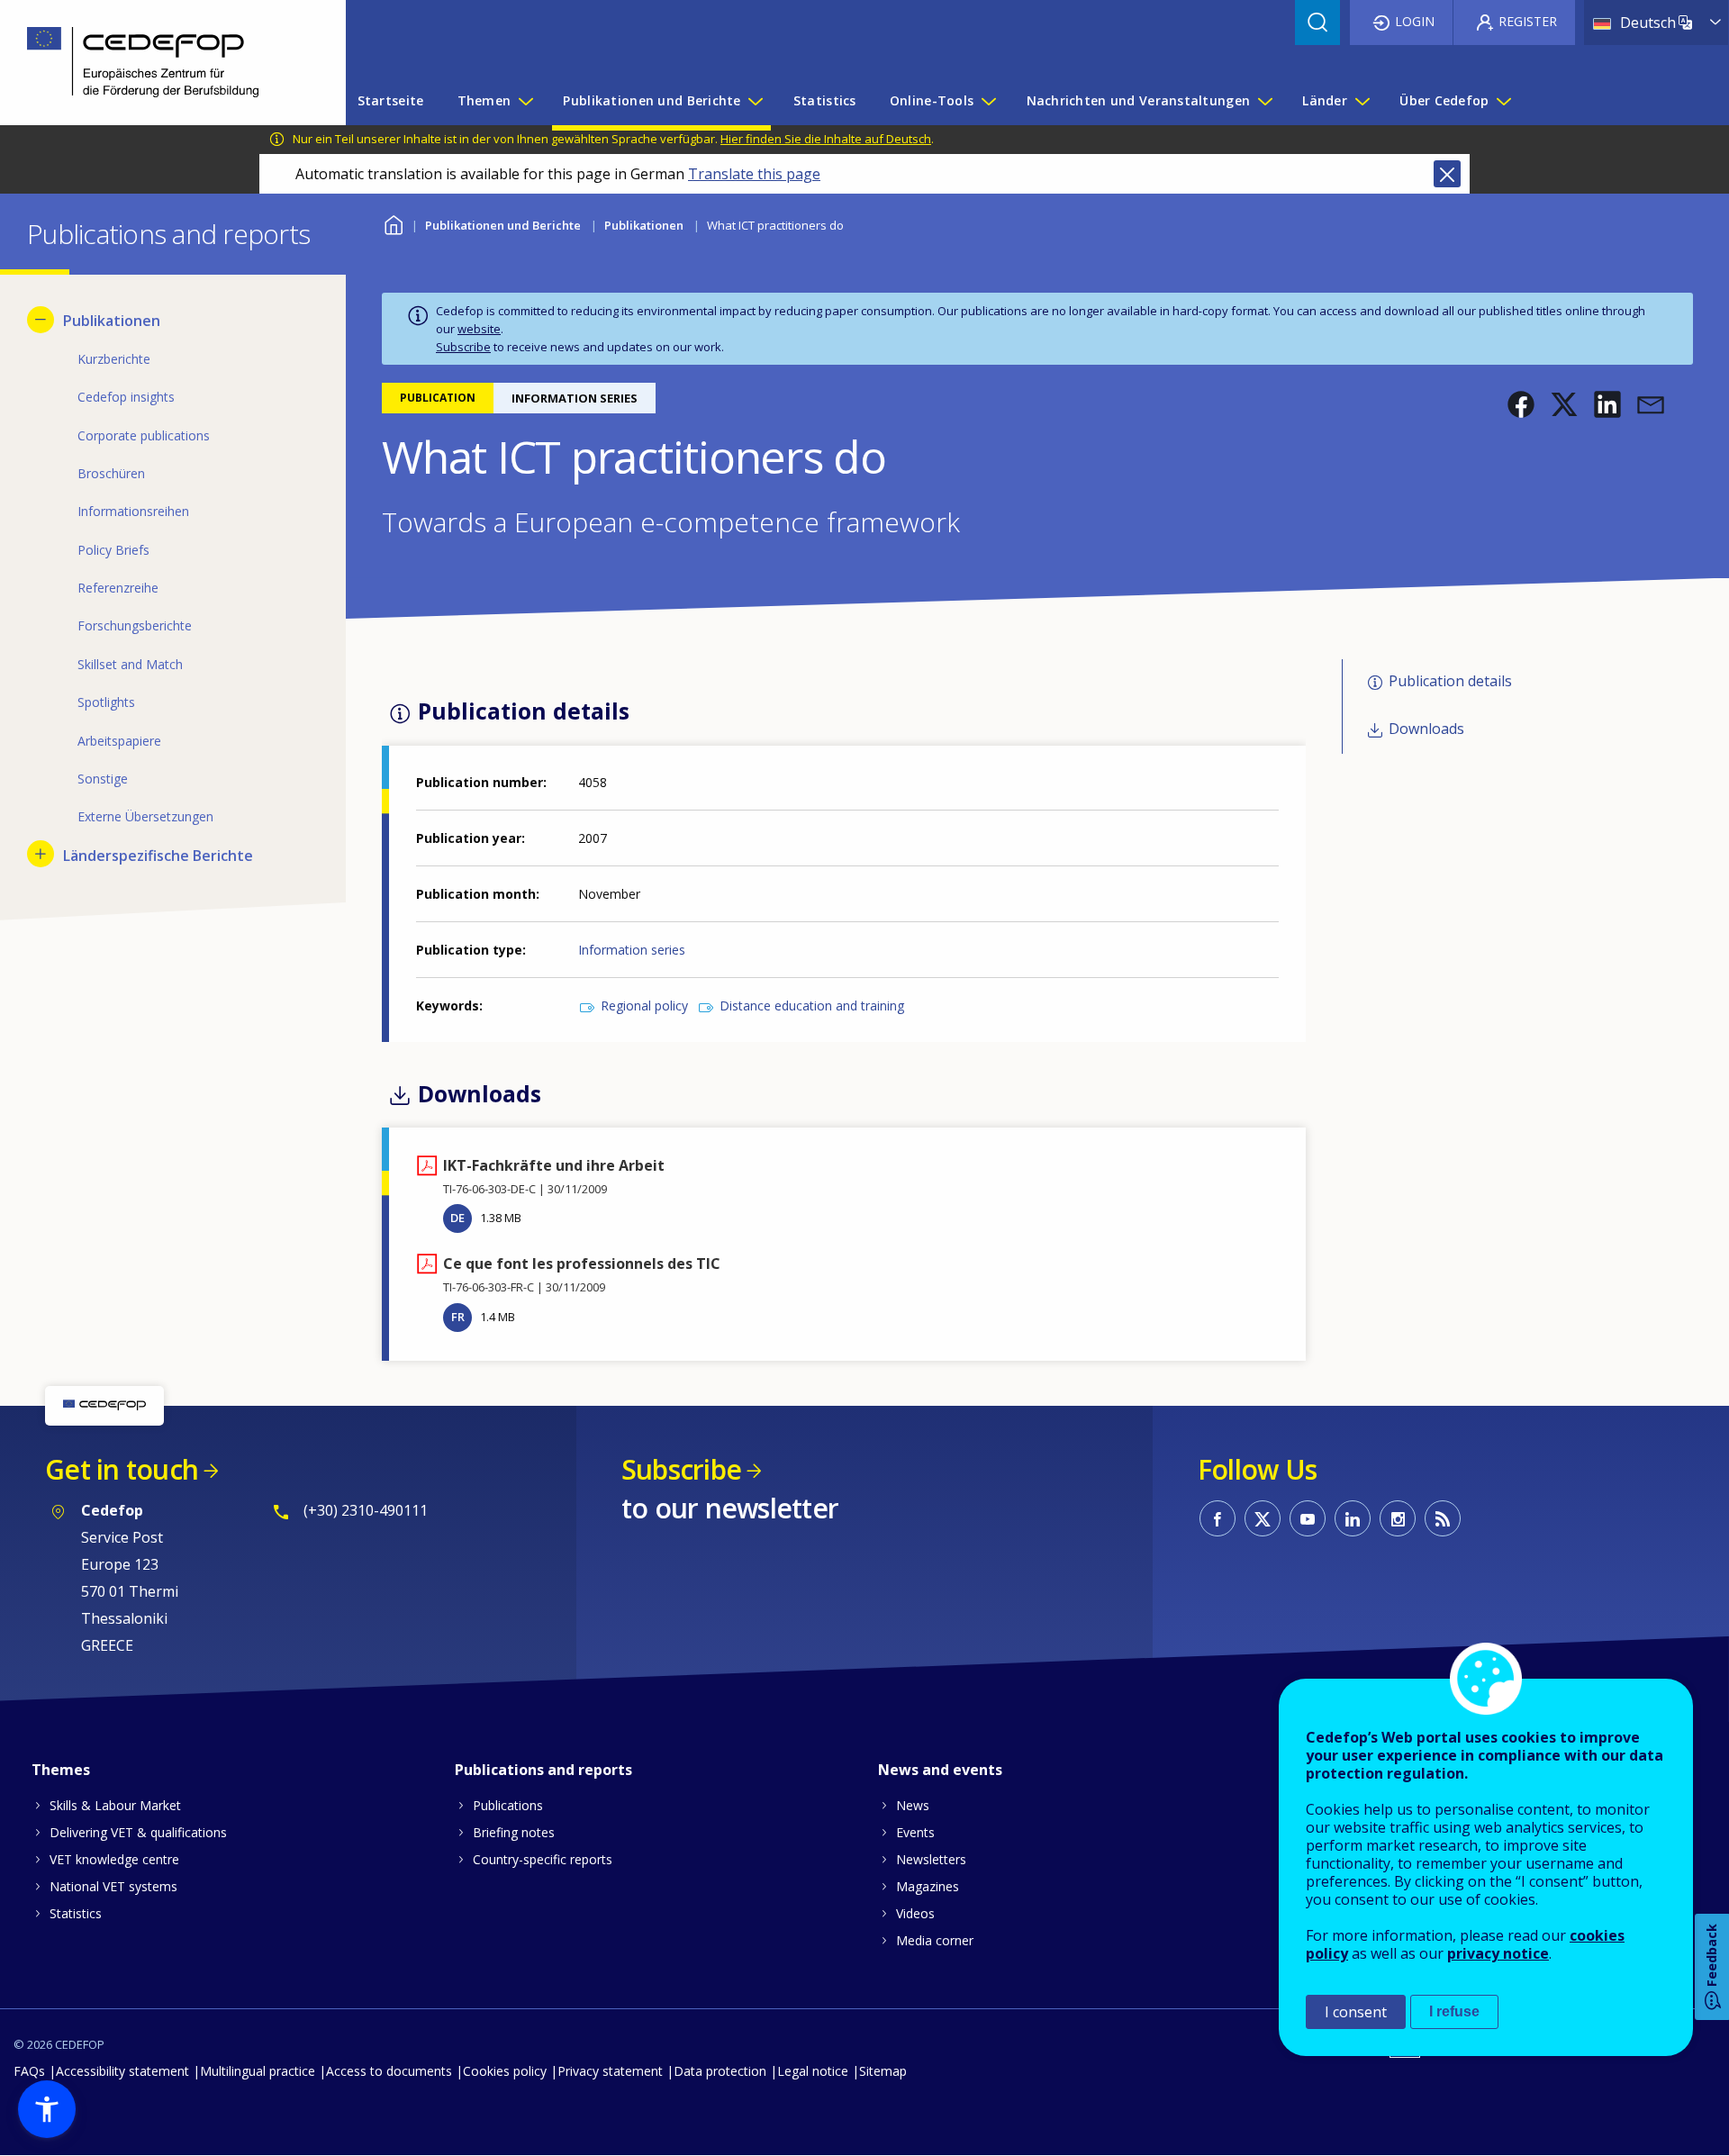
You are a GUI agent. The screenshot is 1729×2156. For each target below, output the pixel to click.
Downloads (1426, 729)
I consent (1356, 2012)
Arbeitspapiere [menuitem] (119, 741)
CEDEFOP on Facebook (1218, 1518)
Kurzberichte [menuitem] (114, 359)
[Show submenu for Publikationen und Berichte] (755, 101)
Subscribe (463, 347)
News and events (940, 1770)
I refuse (1454, 2011)
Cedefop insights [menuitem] (126, 397)
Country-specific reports (543, 1859)
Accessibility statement (122, 2071)
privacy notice (1498, 1953)
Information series (632, 950)
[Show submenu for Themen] (525, 101)
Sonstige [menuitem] (103, 779)
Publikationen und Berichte (503, 225)
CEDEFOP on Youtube (1308, 1518)
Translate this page (754, 174)
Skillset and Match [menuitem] (130, 664)
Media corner (935, 1940)
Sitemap (883, 2071)
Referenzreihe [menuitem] (118, 588)
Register (1528, 21)
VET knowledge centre (114, 1859)
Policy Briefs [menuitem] (113, 550)
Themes (61, 1770)
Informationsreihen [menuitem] (133, 511)
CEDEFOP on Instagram (1398, 1518)
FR (458, 1317)
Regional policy (644, 1006)
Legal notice (813, 2071)
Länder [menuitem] (1325, 100)
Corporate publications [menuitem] (144, 435)
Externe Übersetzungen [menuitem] (145, 816)
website (479, 329)
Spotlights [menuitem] (106, 702)
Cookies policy (505, 2071)
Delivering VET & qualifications (138, 1832)
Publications (508, 1805)
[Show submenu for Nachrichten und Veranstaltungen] (1264, 101)
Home (393, 223)
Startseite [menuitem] (391, 100)
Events (915, 1832)
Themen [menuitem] (484, 100)
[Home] (159, 63)
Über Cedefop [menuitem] (1444, 100)
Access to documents (389, 2071)
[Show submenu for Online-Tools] (988, 101)
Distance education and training (812, 1006)
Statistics (76, 1913)
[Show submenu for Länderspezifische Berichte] (41, 854)
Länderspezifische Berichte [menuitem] (158, 856)
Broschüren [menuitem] (111, 473)
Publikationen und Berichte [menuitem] (652, 100)
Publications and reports (543, 1770)
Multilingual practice (258, 2071)
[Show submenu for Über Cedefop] (1503, 101)
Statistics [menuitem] (825, 100)
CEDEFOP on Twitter (1263, 1518)
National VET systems (113, 1886)
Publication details (1450, 682)
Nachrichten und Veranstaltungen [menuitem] (1139, 100)
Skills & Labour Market (115, 1805)
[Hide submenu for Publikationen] (41, 320)
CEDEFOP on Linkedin (1353, 1518)
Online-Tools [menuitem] (932, 100)
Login (1415, 21)
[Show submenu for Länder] (1362, 101)
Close (1447, 174)
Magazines (928, 1886)
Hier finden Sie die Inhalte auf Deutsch (826, 139)
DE (457, 1218)
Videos (915, 1913)
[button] (1521, 404)
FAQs (29, 2071)
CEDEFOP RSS (1443, 1518)
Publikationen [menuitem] (112, 321)
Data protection (720, 2071)
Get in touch (122, 1469)
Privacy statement (610, 2071)
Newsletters (931, 1859)
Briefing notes (514, 1832)
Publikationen (644, 225)
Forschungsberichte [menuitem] (135, 625)
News (913, 1805)
